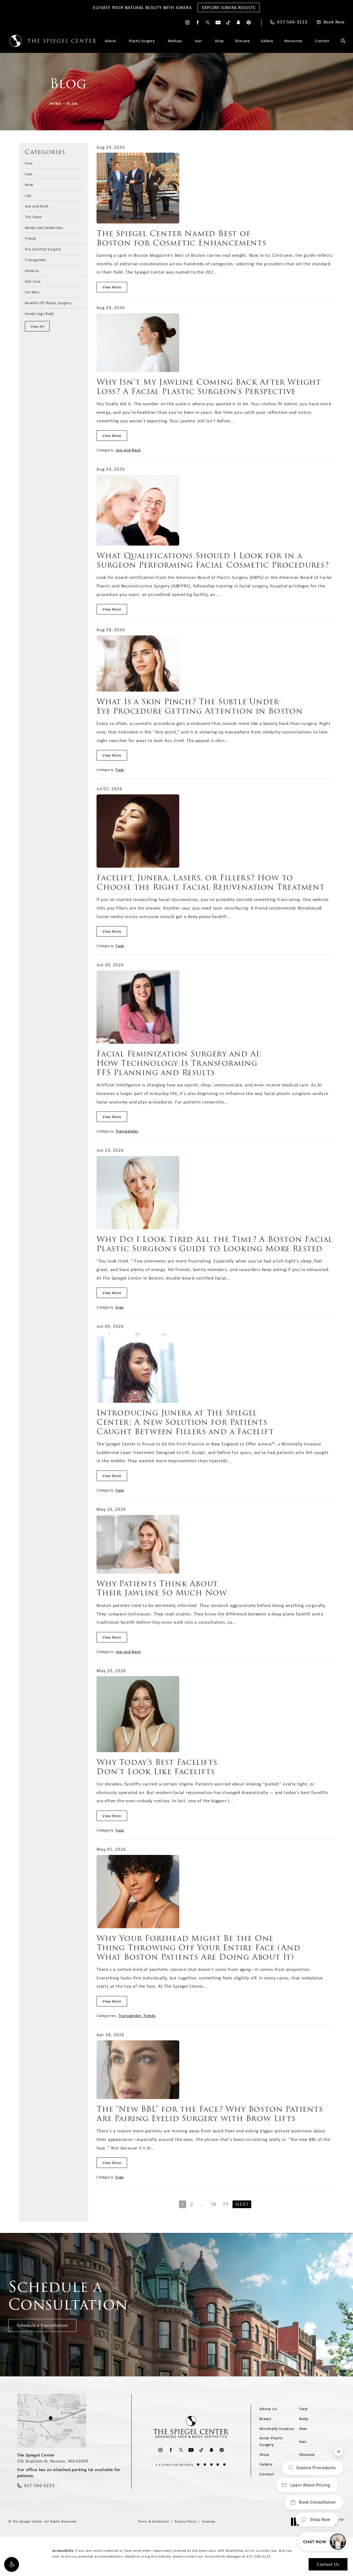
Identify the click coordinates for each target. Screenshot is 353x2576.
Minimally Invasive (277, 2429)
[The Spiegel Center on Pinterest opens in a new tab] (249, 22)
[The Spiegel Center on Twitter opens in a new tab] (208, 22)
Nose (29, 184)
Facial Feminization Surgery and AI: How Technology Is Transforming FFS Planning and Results (179, 1063)
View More (112, 287)
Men (303, 2429)
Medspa (175, 41)
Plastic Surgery (142, 41)
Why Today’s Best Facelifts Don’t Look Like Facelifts (157, 1767)
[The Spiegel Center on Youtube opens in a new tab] (218, 22)
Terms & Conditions (153, 2521)
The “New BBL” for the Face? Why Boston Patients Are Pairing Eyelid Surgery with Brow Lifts (210, 2114)
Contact (322, 41)
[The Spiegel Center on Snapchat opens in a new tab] (238, 22)
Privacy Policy (185, 2521)
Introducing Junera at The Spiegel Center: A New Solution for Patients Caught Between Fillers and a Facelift (185, 1422)
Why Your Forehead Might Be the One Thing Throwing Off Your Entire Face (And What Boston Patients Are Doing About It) (198, 1947)
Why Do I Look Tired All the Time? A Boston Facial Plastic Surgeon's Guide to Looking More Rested (215, 1244)
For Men (32, 292)
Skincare (242, 41)
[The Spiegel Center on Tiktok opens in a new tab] (228, 22)
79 (226, 2204)
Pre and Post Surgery (43, 249)
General (32, 270)
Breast (265, 2419)
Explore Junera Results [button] (229, 7)
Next (242, 2204)
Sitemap (208, 2521)
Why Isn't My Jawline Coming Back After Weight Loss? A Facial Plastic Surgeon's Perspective (209, 387)
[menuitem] (187, 22)
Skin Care (33, 281)
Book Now (334, 22)
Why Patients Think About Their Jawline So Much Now (162, 1588)
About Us (268, 2409)
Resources (293, 41)
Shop (219, 41)
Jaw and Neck (37, 206)
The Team (33, 217)
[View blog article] (138, 188)
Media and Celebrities (44, 227)
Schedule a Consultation (42, 2325)
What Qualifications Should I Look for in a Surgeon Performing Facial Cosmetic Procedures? (213, 560)
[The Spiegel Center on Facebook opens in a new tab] (198, 22)
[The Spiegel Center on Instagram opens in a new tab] (187, 22)
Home (56, 104)
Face (29, 163)
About (110, 41)
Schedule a (68, 2296)
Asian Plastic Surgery (271, 2441)
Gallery (267, 41)
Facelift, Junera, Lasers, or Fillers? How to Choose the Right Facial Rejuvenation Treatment (211, 882)
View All (37, 326)
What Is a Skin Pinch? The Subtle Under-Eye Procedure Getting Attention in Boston (200, 706)
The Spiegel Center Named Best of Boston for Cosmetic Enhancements (181, 238)
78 (213, 2204)
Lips (28, 195)
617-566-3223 (259, 2556)
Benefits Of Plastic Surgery (48, 303)
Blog (73, 104)
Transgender (36, 260)
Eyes (29, 174)
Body (304, 2419)
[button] (12, 2564)
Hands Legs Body (39, 313)
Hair (198, 41)
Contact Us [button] (328, 2564)
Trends (31, 238)
